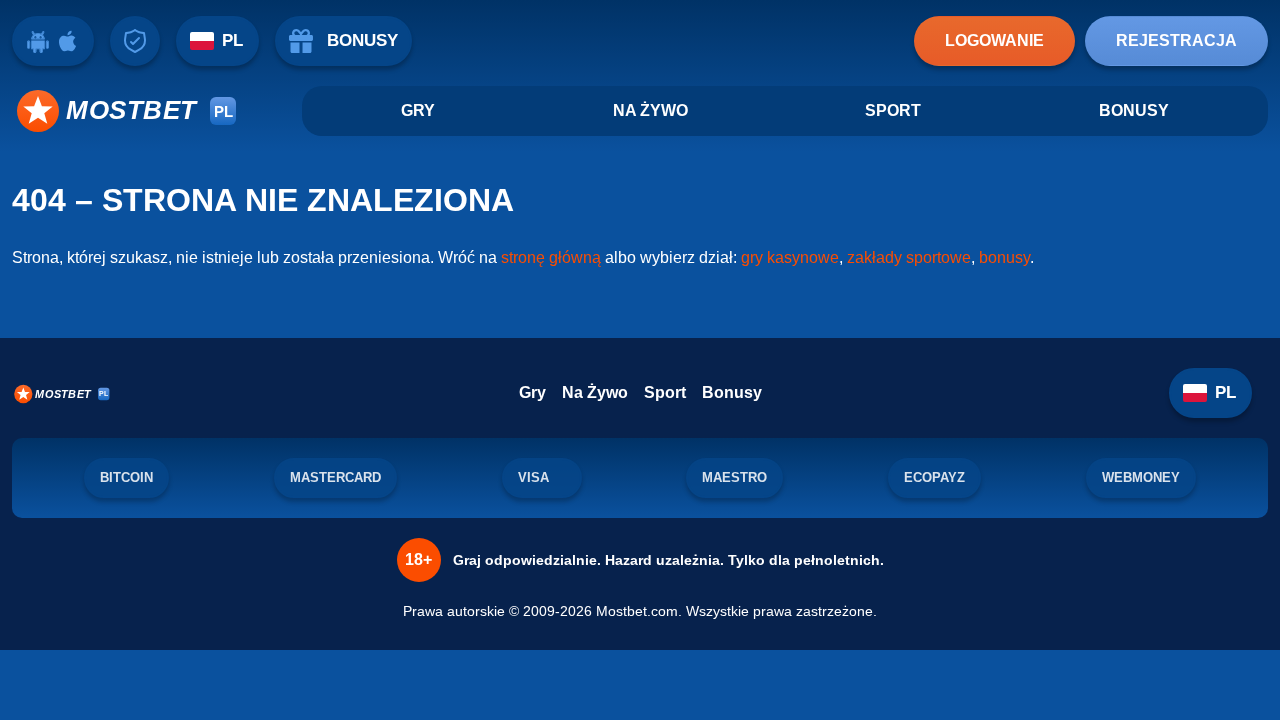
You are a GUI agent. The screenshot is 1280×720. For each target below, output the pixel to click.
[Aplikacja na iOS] (68, 41)
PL (232, 40)
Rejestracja (1176, 40)
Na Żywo (650, 110)
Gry (418, 110)
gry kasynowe (790, 257)
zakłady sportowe (909, 257)
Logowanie (994, 40)
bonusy (1004, 257)
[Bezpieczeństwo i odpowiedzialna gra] (135, 41)
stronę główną (551, 257)
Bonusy (1134, 110)
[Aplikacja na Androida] (38, 41)
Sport (893, 110)
